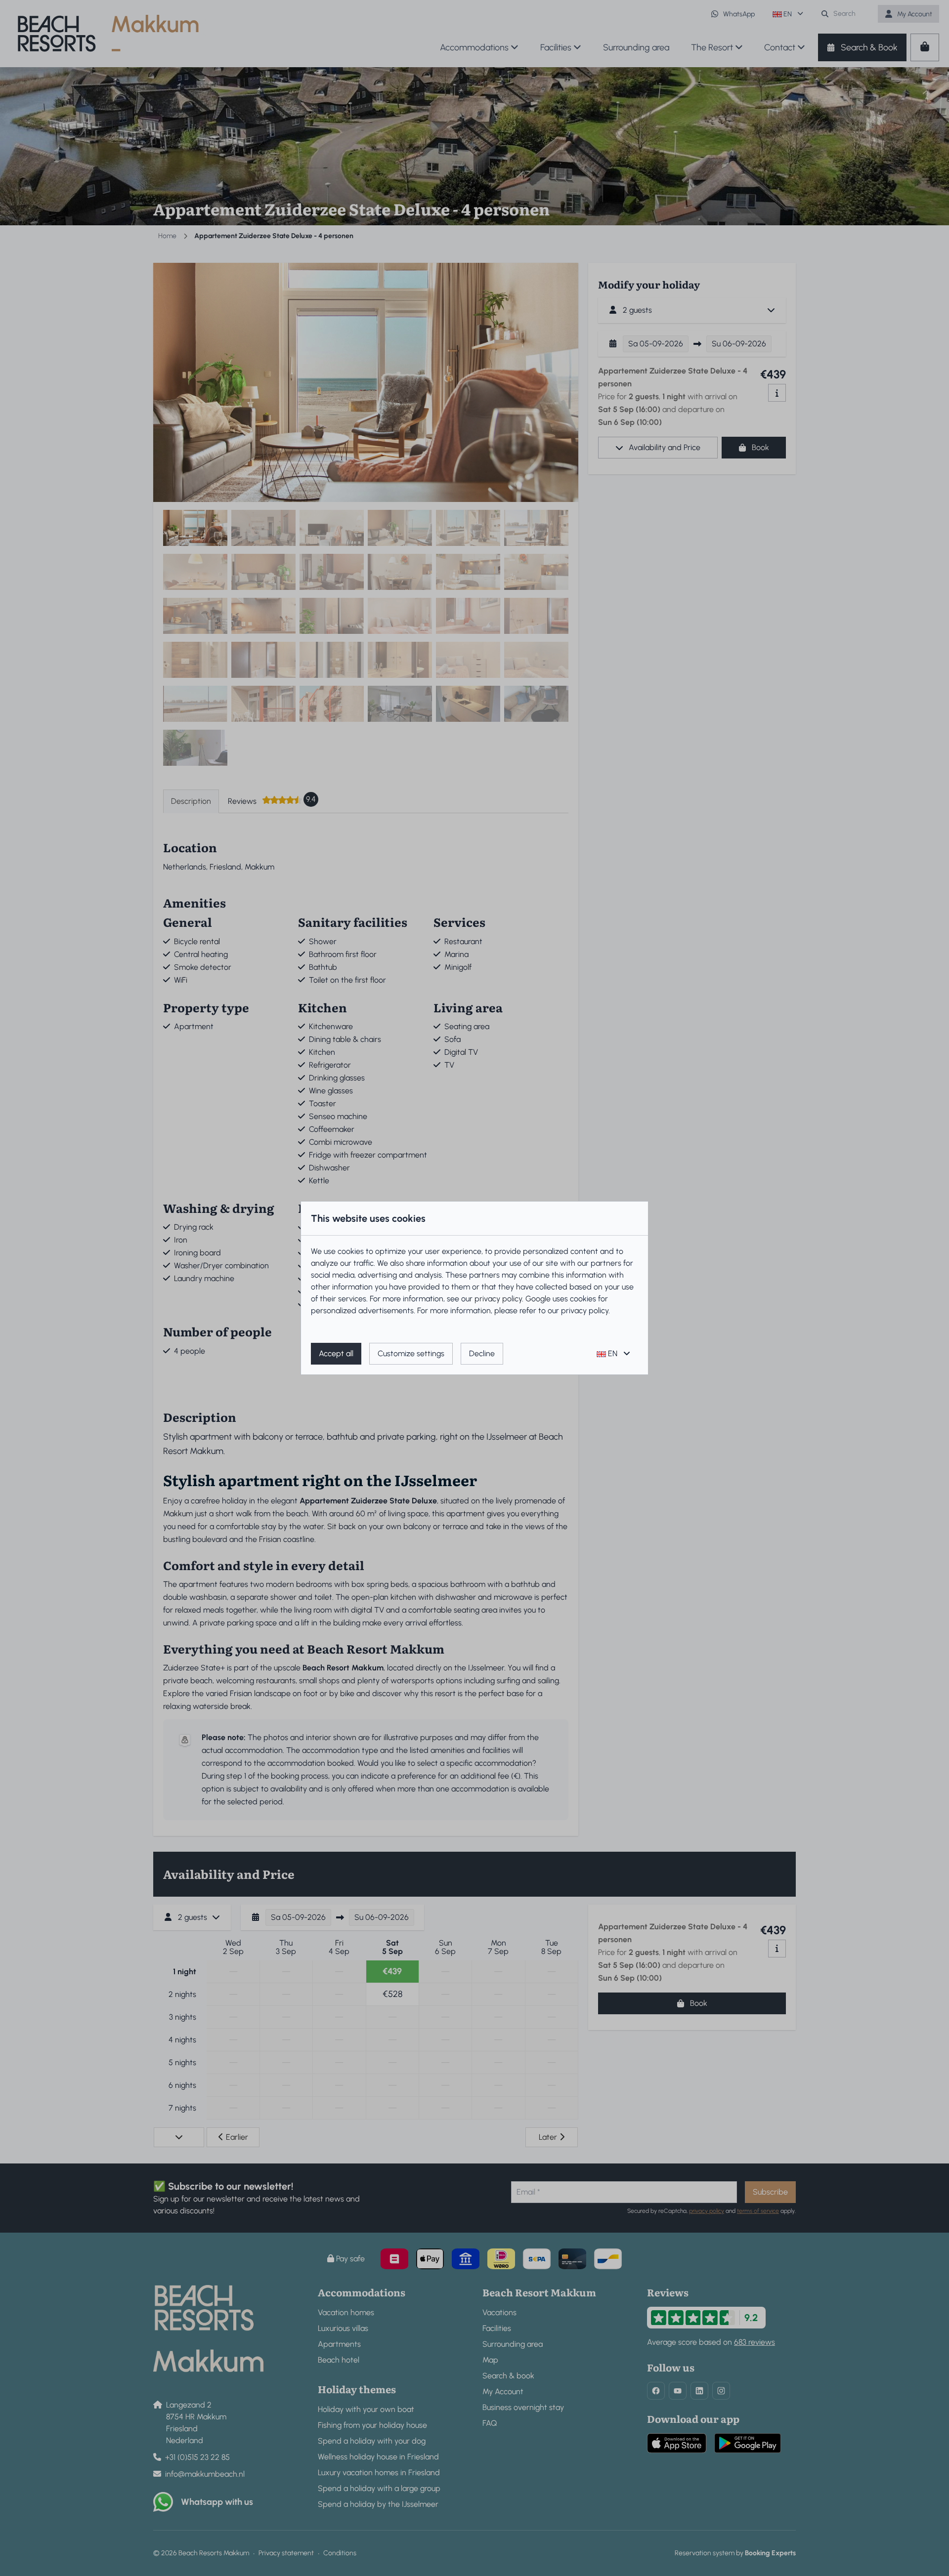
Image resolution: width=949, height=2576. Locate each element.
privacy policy (498, 1299)
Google (538, 1299)
